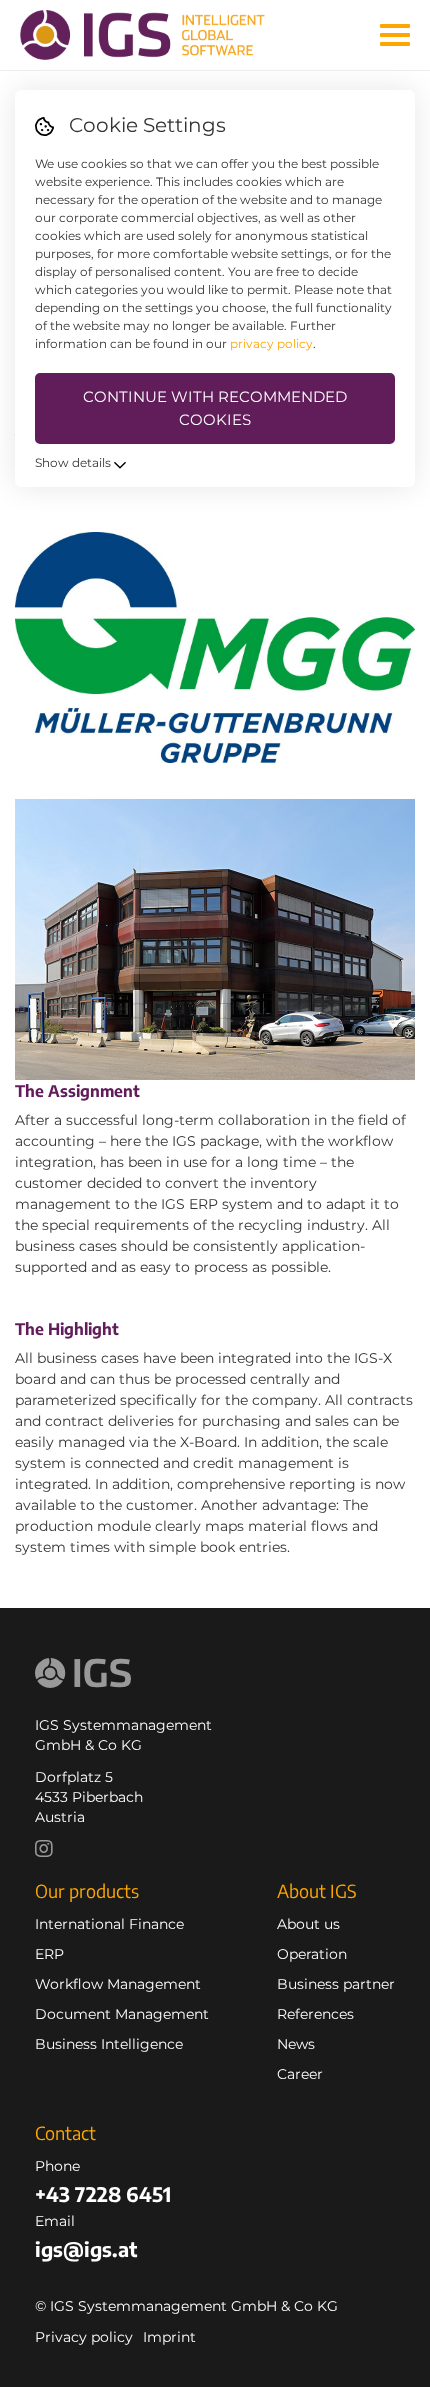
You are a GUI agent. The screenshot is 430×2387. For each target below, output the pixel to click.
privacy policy (271, 343)
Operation (312, 1954)
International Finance (109, 1924)
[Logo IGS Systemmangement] (157, 35)
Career (300, 2074)
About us (308, 1924)
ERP (49, 1954)
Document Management (122, 2014)
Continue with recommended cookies (215, 408)
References (315, 2014)
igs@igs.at (86, 2248)
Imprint (169, 2337)
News (296, 2044)
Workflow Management (118, 1984)
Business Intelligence (109, 2044)
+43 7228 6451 (103, 2193)
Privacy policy (84, 2337)
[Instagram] (49, 1851)
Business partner (336, 1984)
